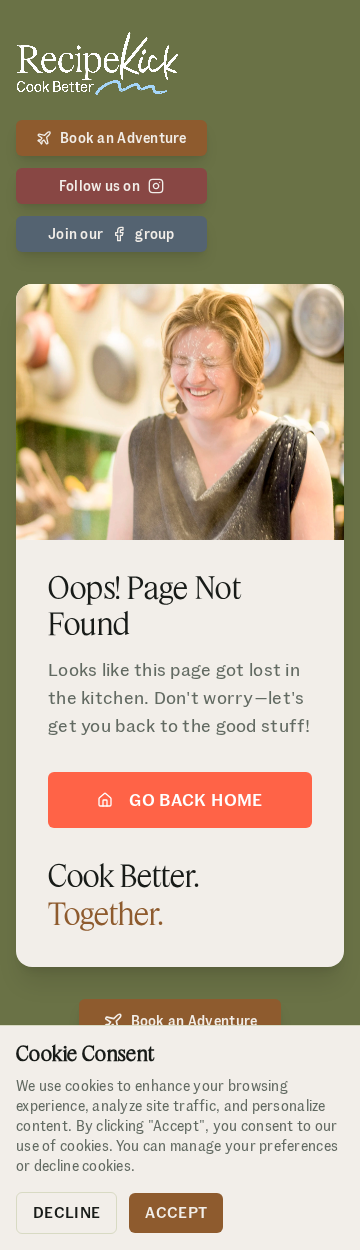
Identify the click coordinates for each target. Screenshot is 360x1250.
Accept (176, 1212)
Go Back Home (195, 799)
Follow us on (99, 186)
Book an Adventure (123, 138)
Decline (66, 1212)
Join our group (111, 234)
